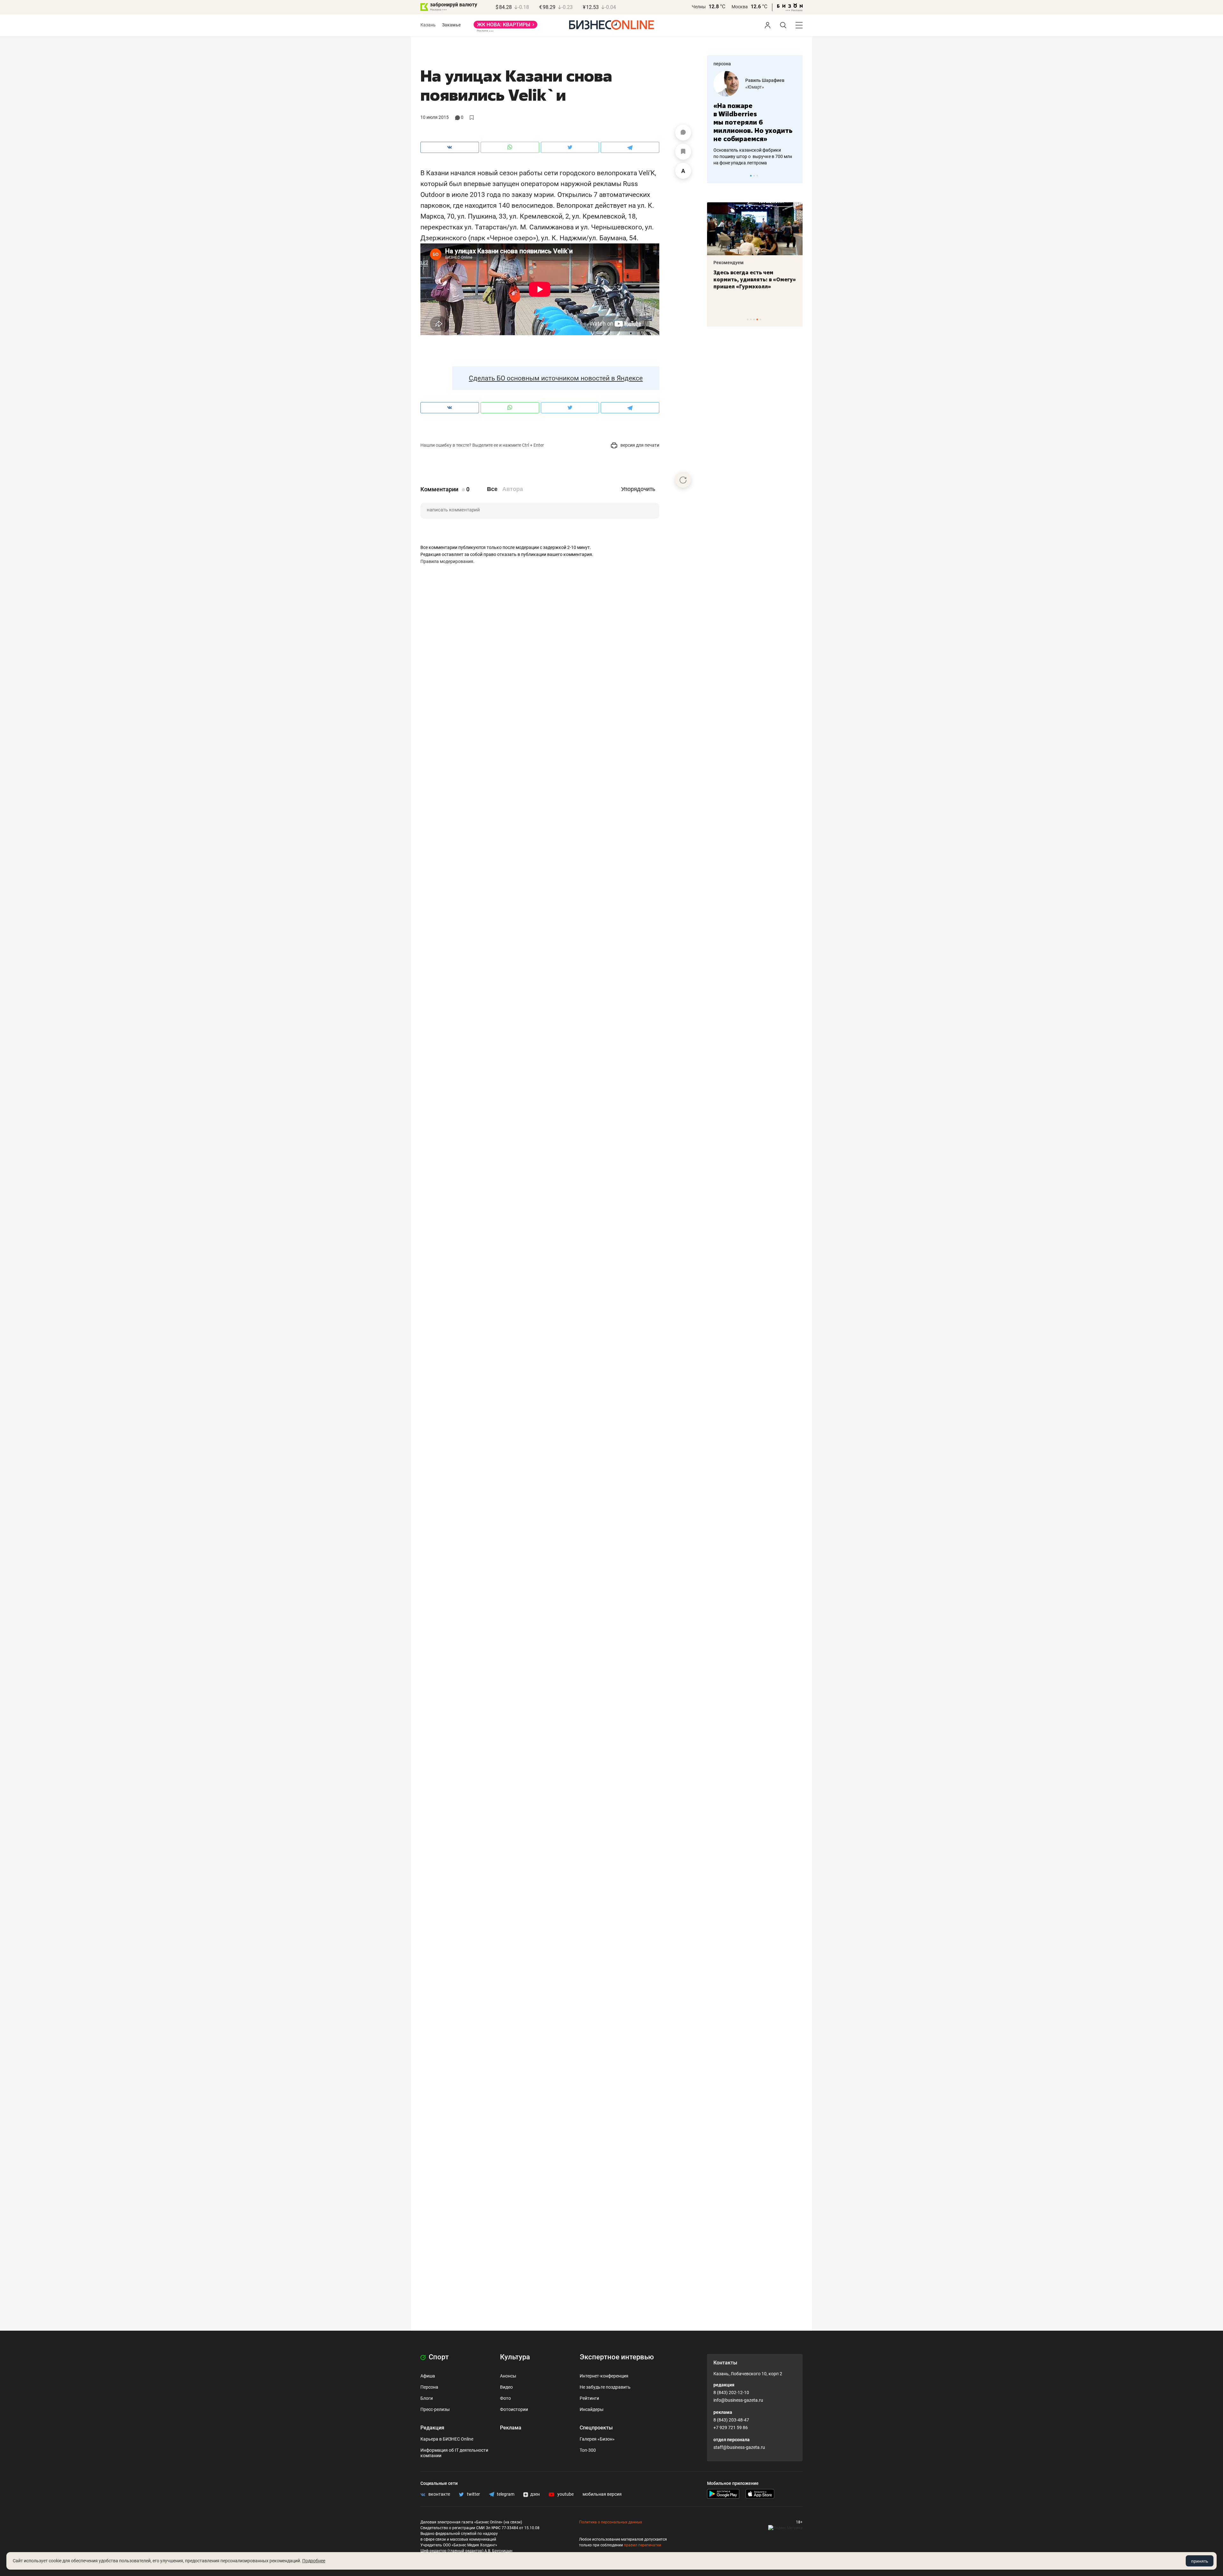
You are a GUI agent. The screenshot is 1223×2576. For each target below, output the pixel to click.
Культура (515, 2357)
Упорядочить (638, 489)
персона (722, 64)
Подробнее (314, 2561)
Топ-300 (588, 2450)
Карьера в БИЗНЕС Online (447, 2439)
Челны (699, 7)
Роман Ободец (761, 80)
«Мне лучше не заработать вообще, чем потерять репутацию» (752, 118)
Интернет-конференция (604, 2376)
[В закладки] (683, 152)
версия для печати (639, 445)
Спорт (438, 2357)
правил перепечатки (643, 2545)
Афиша (428, 2376)
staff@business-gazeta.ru (739, 2447)
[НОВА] (505, 27)
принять (1200, 2561)
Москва (740, 7)
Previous (716, 176)
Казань (428, 25)
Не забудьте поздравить (605, 2387)
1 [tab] (751, 176)
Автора (513, 489)
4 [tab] (757, 319)
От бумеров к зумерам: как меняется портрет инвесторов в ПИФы (750, 279)
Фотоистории (514, 2409)
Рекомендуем (729, 263)
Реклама (511, 2428)
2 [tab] (754, 176)
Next (796, 176)
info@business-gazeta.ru (738, 2400)
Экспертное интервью (617, 2357)
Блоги (427, 2398)
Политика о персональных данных (611, 2522)
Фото (505, 2398)
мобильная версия (602, 2494)
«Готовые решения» (766, 87)
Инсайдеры (592, 2409)
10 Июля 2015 (435, 117)
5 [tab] (760, 319)
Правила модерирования (447, 561)
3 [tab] (757, 176)
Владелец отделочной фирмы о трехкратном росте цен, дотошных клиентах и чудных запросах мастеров (754, 148)
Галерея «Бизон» (597, 2439)
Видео (506, 2387)
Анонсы (508, 2376)
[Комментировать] (683, 133)
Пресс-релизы (435, 2409)
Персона (429, 2387)
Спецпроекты (596, 2428)
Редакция (432, 2428)
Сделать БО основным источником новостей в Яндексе (556, 378)
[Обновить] (683, 480)
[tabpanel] (755, 114)
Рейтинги (589, 2398)
